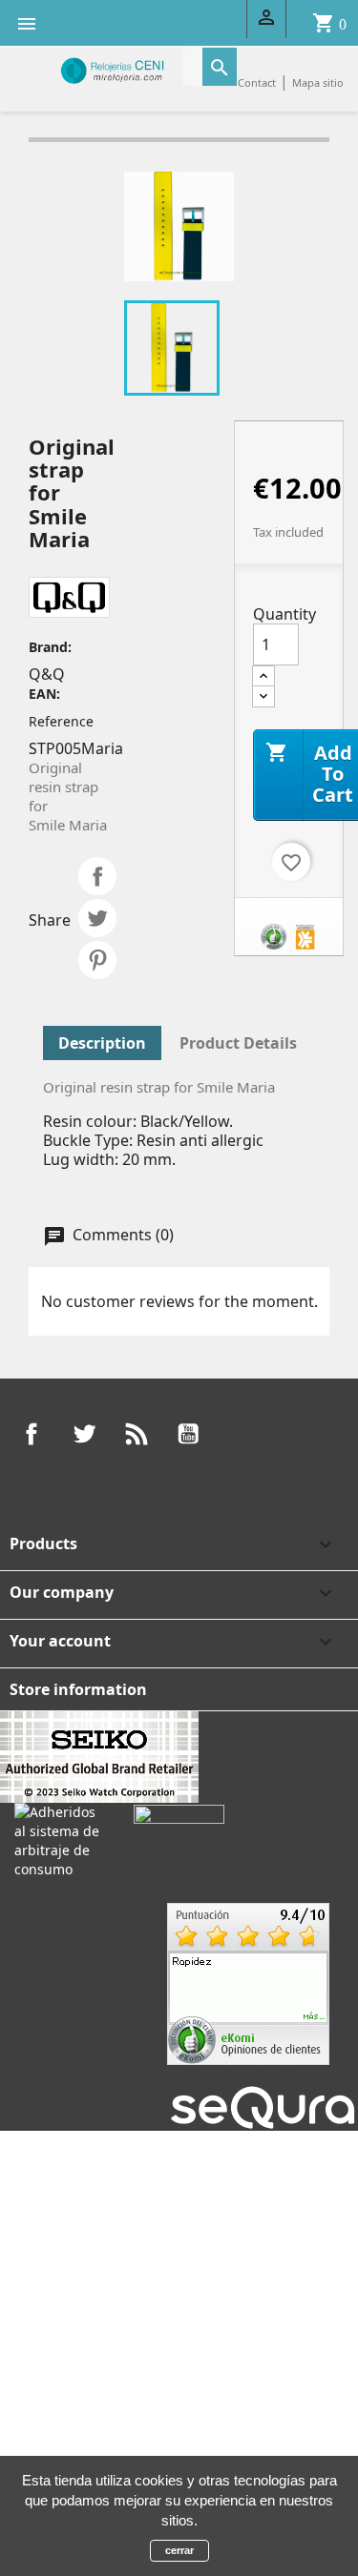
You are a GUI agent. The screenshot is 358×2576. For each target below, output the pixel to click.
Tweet (97, 918)
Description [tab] (102, 1043)
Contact (257, 82)
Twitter (84, 1434)
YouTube (188, 1434)
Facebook (32, 1434)
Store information (78, 1689)
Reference (61, 721)
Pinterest (97, 960)
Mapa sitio (318, 82)
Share (97, 876)
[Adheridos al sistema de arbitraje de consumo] (60, 1839)
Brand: (50, 647)
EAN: (44, 694)
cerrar (179, 2550)
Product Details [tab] (238, 1043)
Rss (137, 1434)
